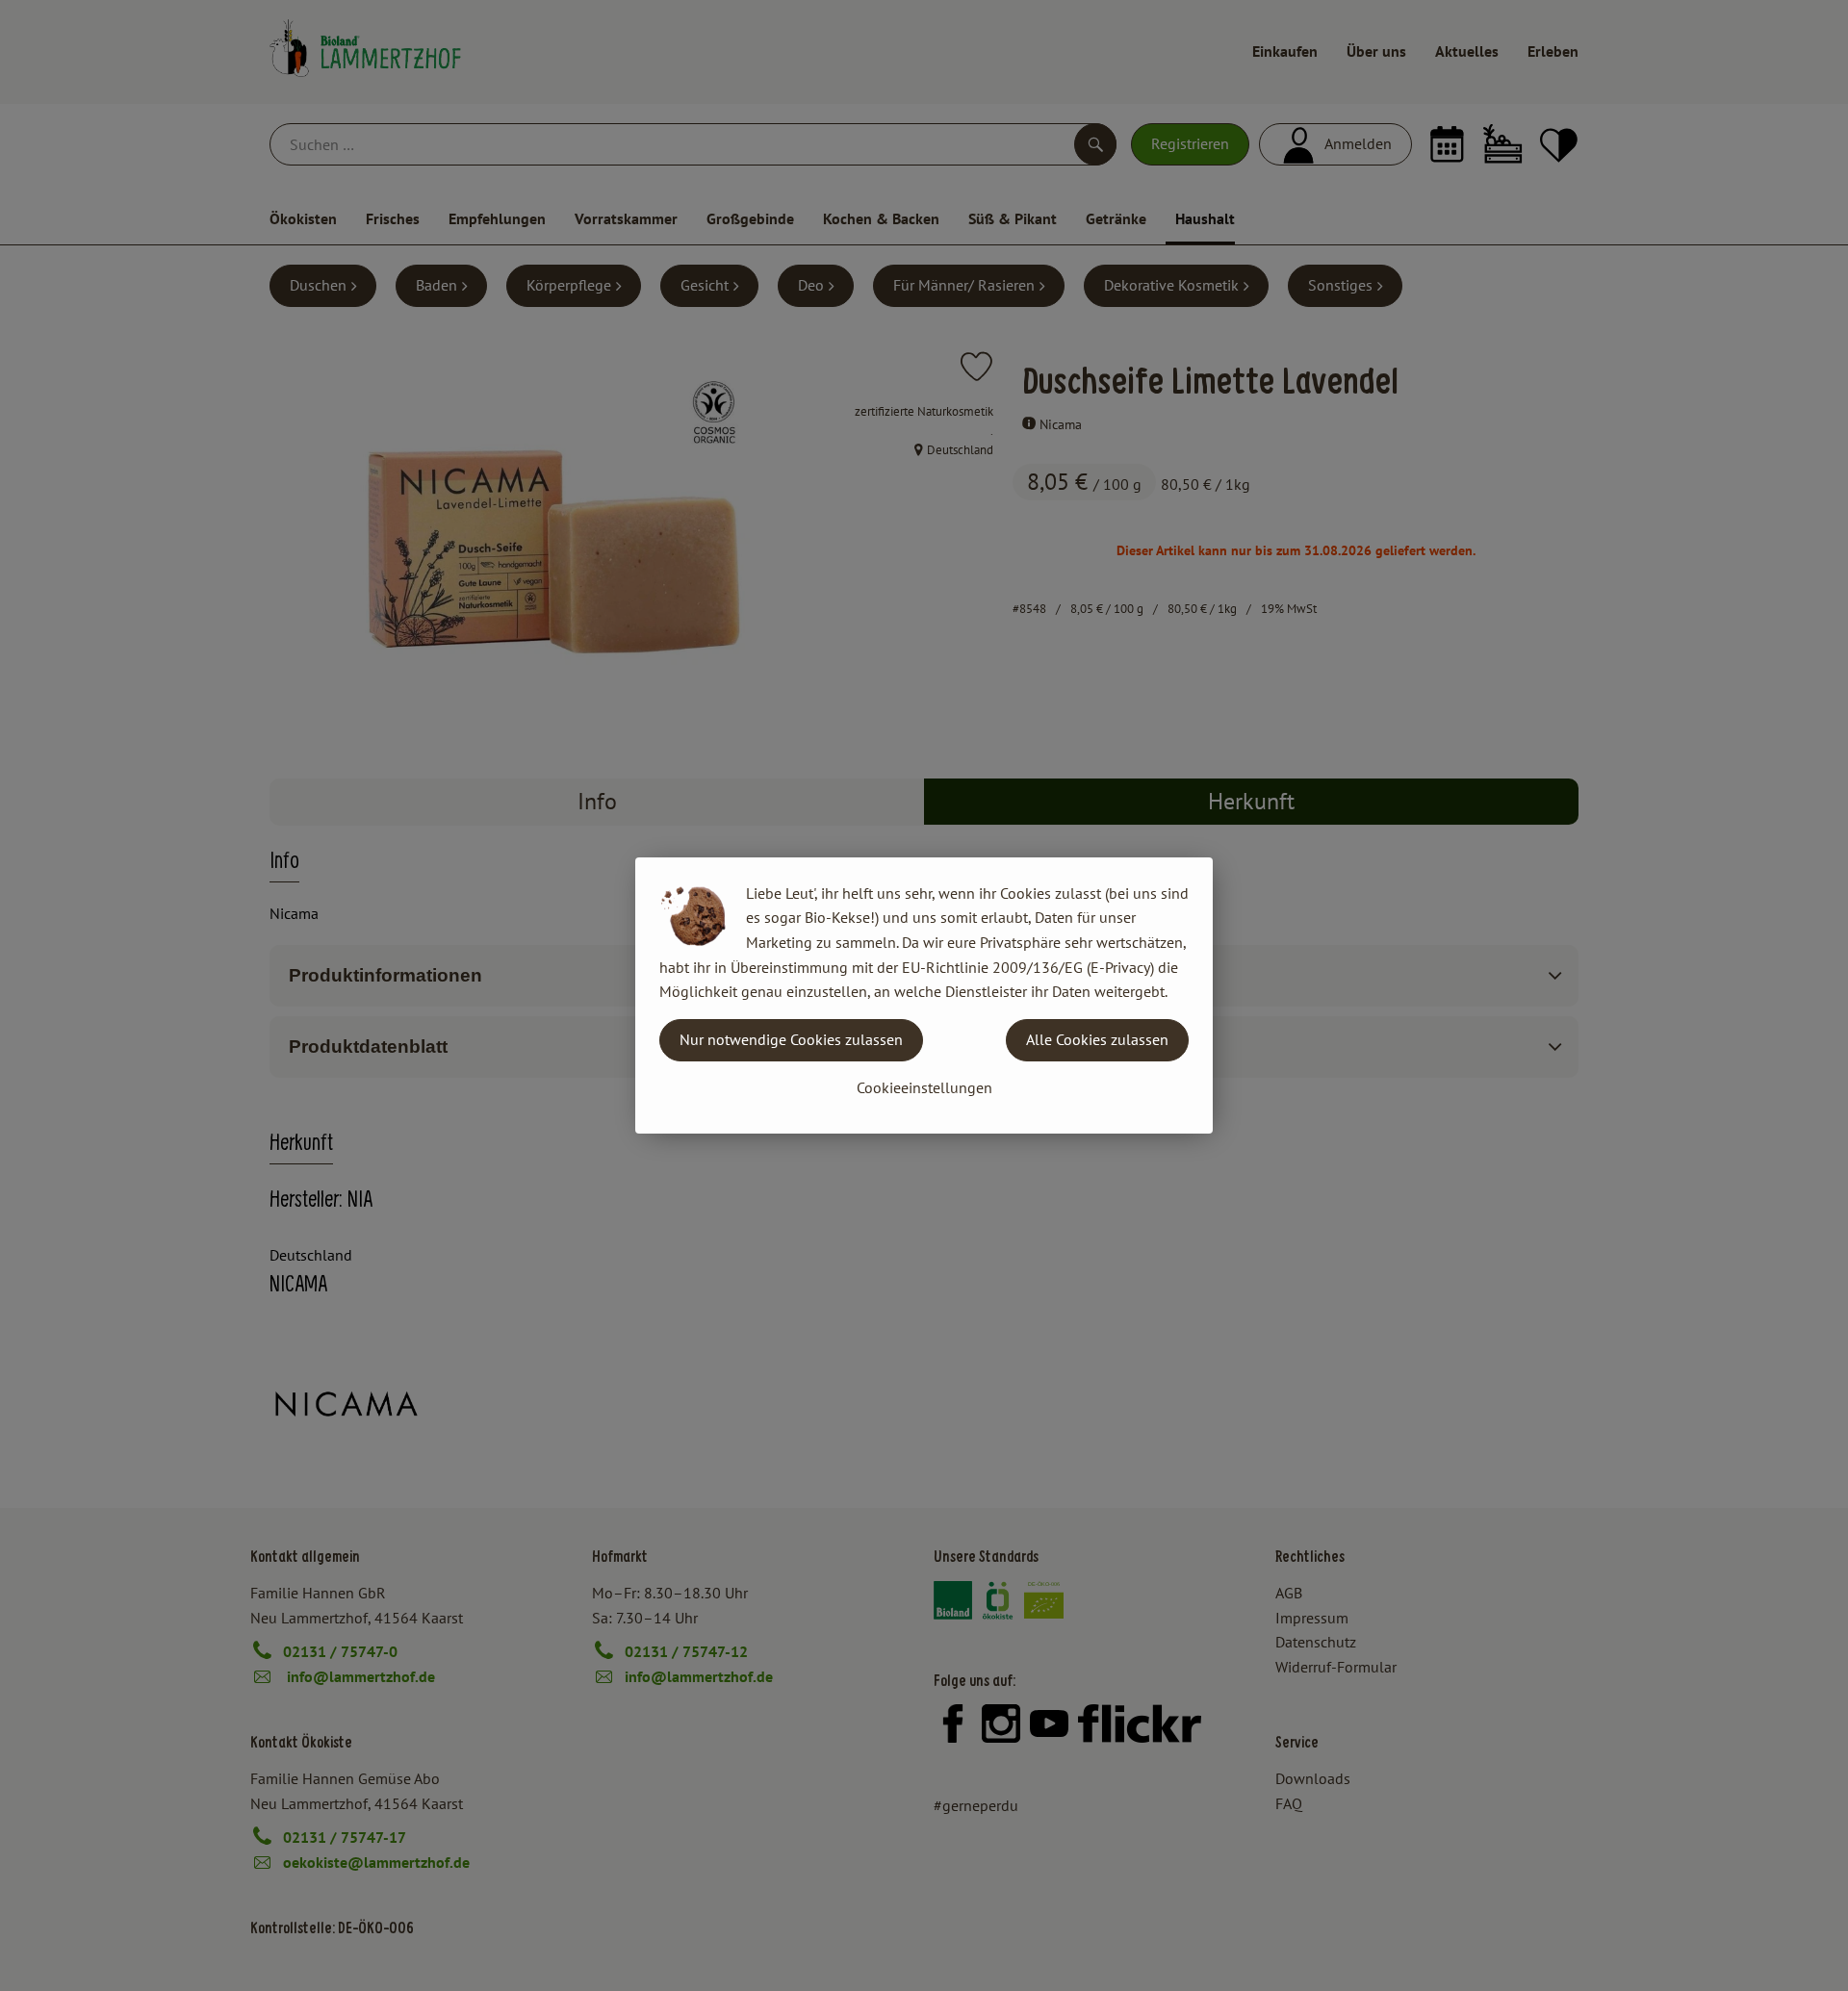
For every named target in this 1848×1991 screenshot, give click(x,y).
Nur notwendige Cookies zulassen (791, 1039)
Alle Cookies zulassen (1097, 1039)
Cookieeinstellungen (924, 1087)
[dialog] (924, 995)
